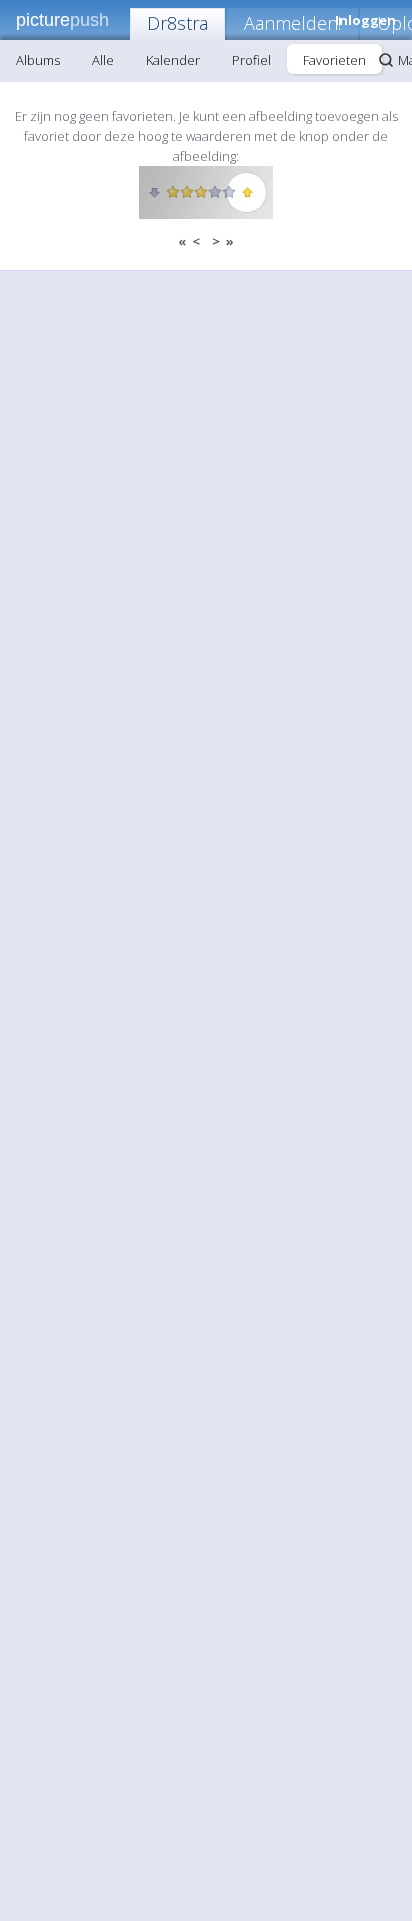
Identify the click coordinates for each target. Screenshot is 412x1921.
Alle (103, 60)
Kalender (173, 60)
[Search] (386, 60)
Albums (38, 60)
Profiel (251, 60)
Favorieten (334, 60)
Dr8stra (177, 23)
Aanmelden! (292, 23)
